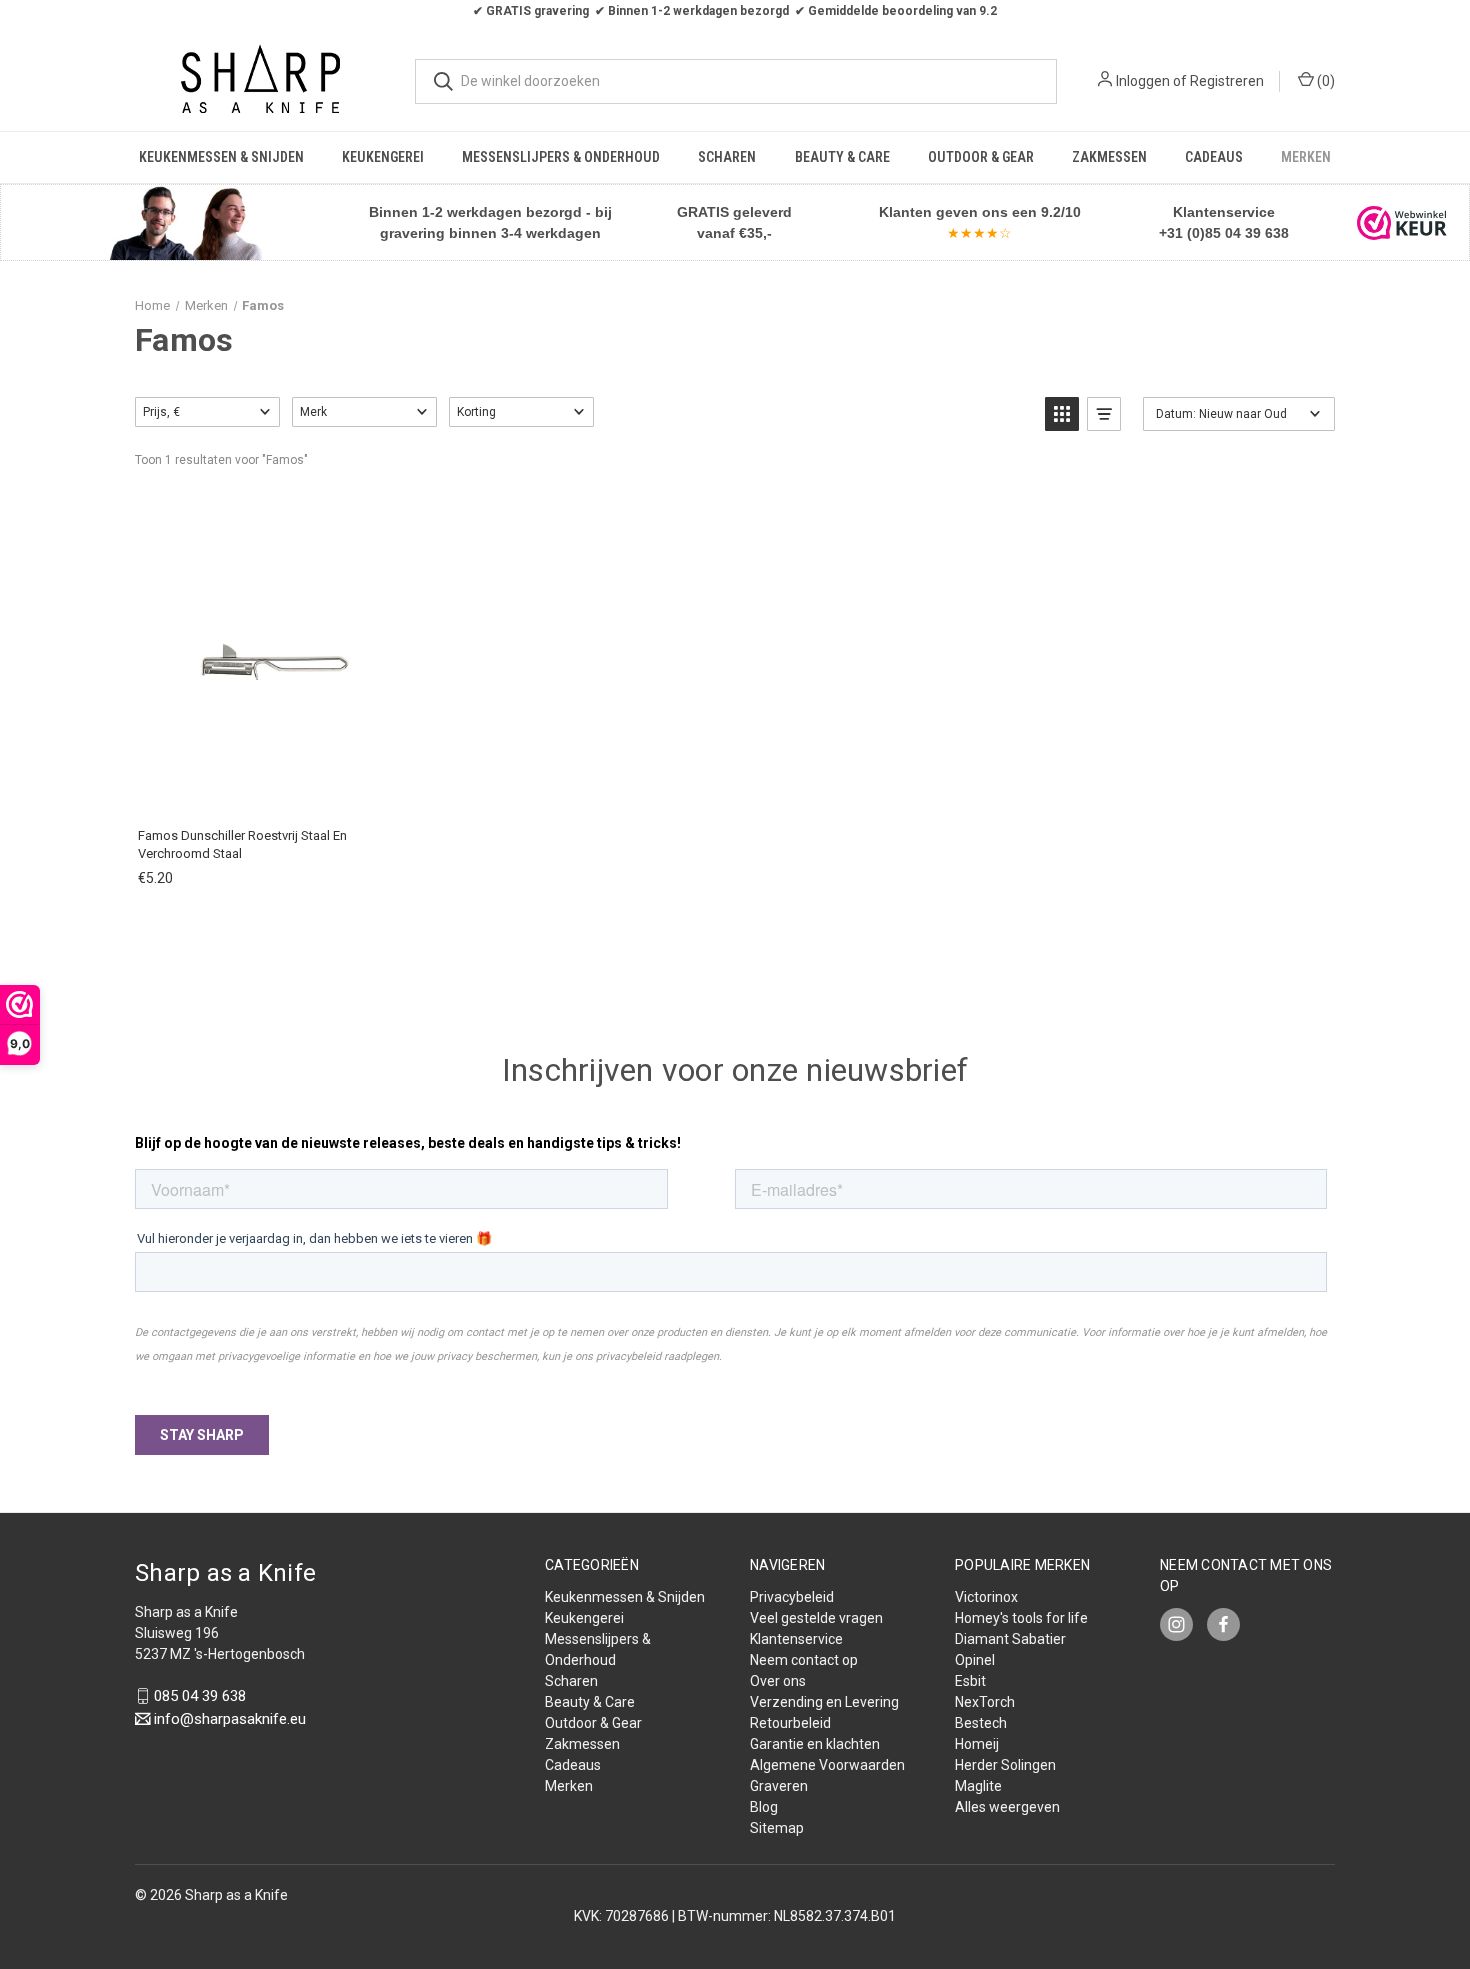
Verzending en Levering (824, 1702)
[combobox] (736, 81)
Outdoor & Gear (981, 157)
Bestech (981, 1723)
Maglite (978, 1786)
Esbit (970, 1681)
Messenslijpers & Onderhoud (561, 157)
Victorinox (986, 1597)
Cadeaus (1214, 157)
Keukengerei (383, 157)
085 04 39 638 (200, 1696)
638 (1275, 233)
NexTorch (985, 1702)
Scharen (727, 157)
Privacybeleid (792, 1597)
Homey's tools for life (1021, 1618)
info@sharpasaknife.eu (230, 1719)
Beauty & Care (842, 157)
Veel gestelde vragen (816, 1618)
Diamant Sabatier (1010, 1639)
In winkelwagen (274, 790)
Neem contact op (804, 1660)
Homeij (977, 1744)
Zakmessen (1109, 157)
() (1324, 81)
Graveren (779, 1786)
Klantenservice (796, 1639)
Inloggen (1143, 81)
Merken (1306, 157)
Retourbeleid (790, 1723)
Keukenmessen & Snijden (221, 157)
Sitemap (777, 1828)
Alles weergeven (1007, 1807)
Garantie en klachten (815, 1744)
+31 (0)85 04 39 (1210, 233)
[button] (184, 222)
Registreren (1227, 81)
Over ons (778, 1681)
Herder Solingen (1005, 1765)
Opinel (975, 1660)
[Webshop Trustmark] (1402, 223)
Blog (764, 1807)
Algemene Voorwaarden (827, 1765)
